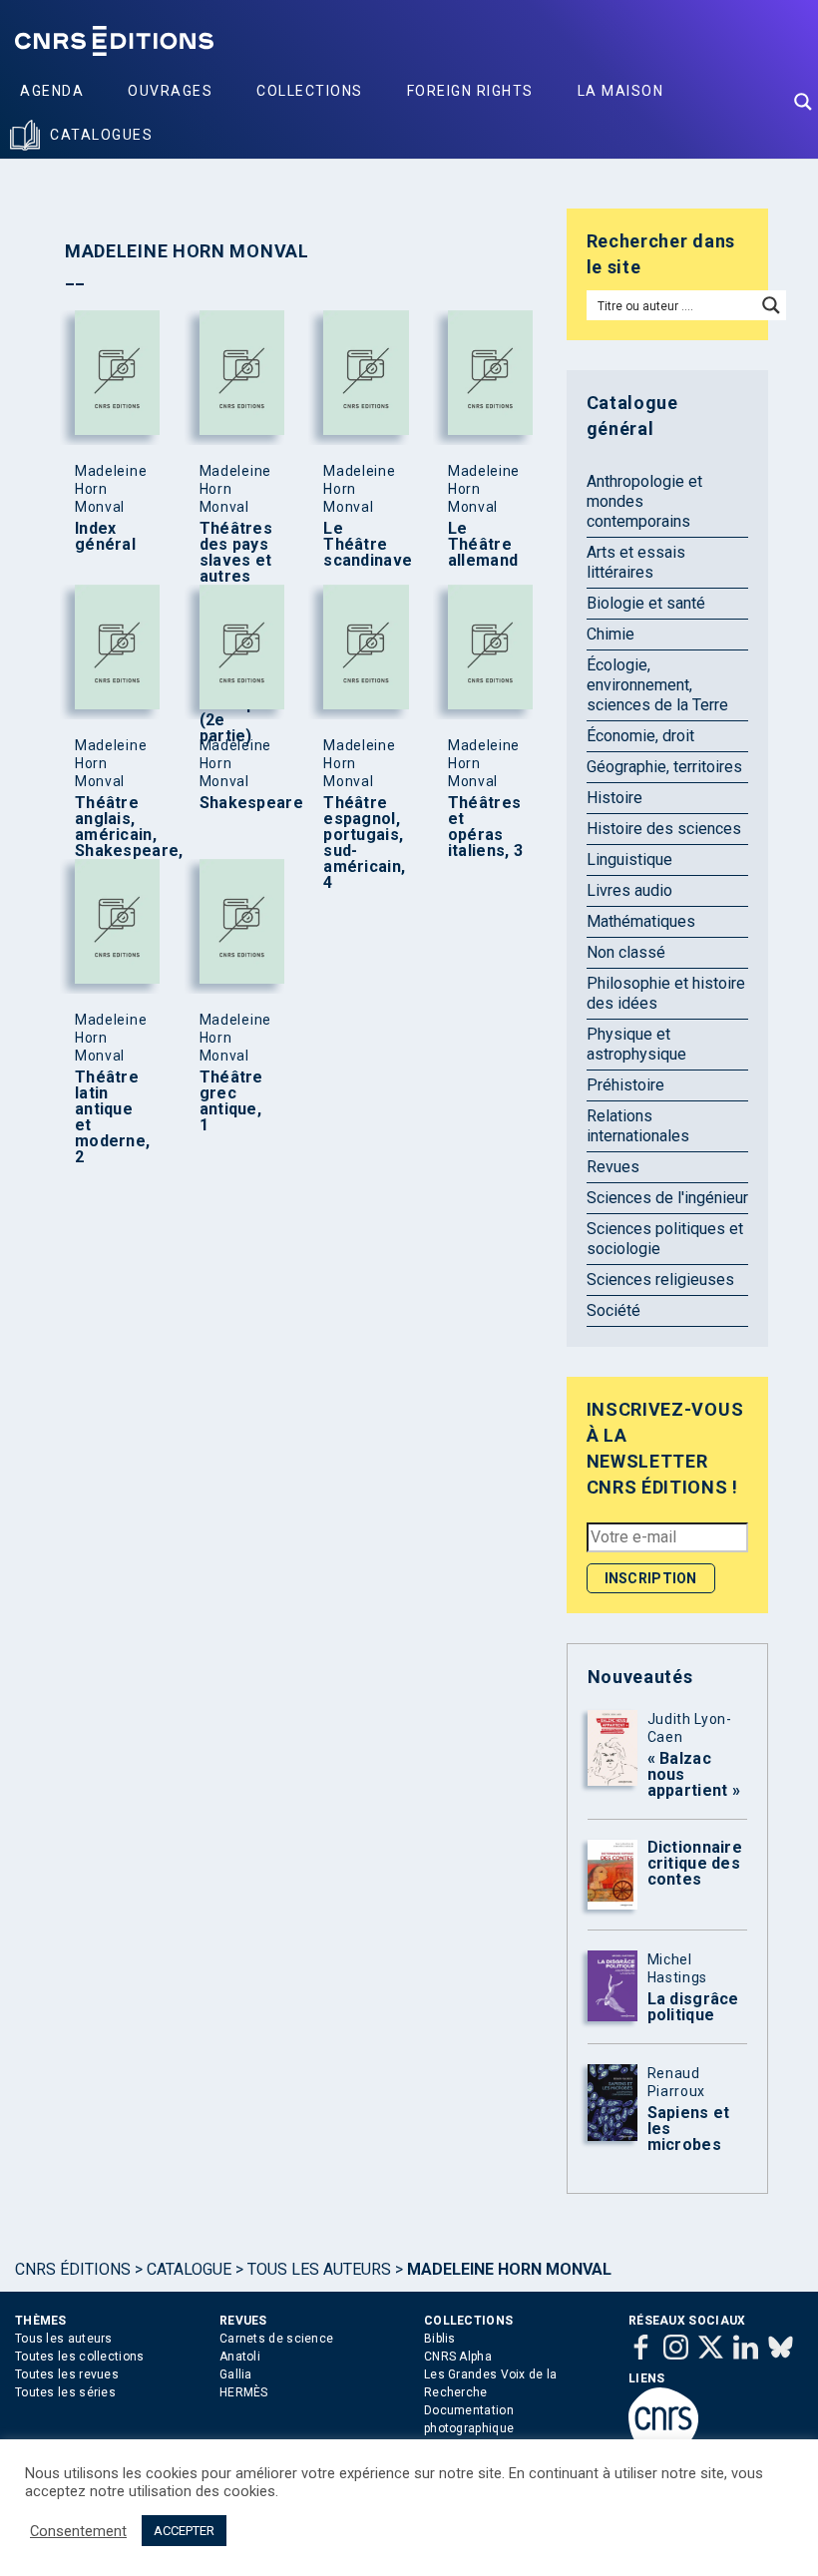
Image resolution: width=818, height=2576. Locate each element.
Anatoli (240, 2357)
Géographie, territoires (664, 767)
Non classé (626, 952)
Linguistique (629, 859)
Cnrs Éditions (73, 2269)
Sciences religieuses (660, 1280)
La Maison (621, 91)
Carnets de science (276, 2339)
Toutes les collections (80, 2357)
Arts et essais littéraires (636, 562)
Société (613, 1310)
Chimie (611, 634)
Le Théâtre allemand (483, 545)
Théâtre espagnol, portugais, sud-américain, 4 (361, 843)
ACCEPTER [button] (184, 2531)
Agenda (52, 91)
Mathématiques (641, 921)
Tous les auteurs (319, 2269)
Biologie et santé (646, 603)
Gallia (236, 2374)
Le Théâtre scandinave (361, 545)
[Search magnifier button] (803, 102)
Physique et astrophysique (636, 1044)
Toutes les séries (65, 2392)
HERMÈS (244, 2392)
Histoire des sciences (664, 829)
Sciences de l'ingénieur (667, 1198)
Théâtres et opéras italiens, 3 (485, 827)
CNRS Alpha (458, 2357)
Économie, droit (640, 736)
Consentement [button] (78, 2531)
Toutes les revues (67, 2374)
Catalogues (101, 135)
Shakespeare (237, 803)
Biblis (440, 2339)
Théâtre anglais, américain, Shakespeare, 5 (113, 835)
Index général (105, 537)
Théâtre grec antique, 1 (231, 1101)
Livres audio (629, 890)
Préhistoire (625, 1085)
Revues (613, 1167)
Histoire (614, 798)
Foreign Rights (470, 91)
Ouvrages (170, 91)
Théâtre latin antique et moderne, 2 (112, 1117)
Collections (310, 91)
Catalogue (189, 2269)
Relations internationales (638, 1126)
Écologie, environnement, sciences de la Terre (657, 685)
